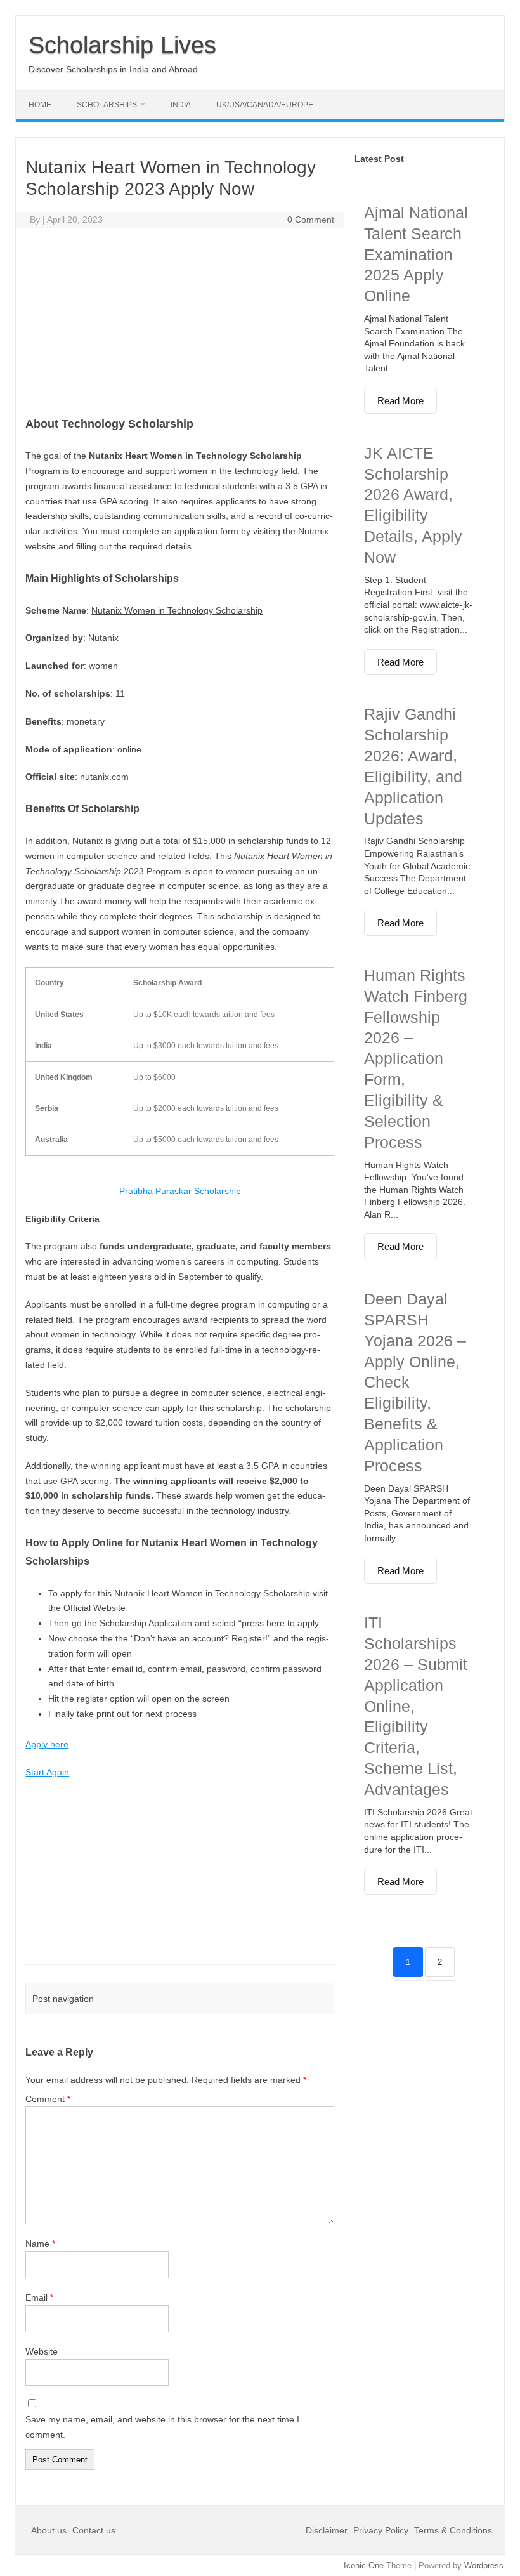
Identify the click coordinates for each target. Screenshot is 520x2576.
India (181, 105)
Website (42, 2351)
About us (50, 2530)
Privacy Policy (381, 2530)
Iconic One (364, 2566)
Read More (400, 401)
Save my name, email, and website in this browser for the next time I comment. (162, 2427)
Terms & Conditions (453, 2530)
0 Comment (311, 220)
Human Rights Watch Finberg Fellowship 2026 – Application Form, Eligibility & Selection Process (416, 1059)
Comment (48, 2099)
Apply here (47, 1744)
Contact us (94, 2530)
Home (40, 105)
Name (40, 2244)
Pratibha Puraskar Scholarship (180, 1191)
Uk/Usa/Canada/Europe (265, 105)
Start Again (47, 1772)
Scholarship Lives (122, 45)
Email (39, 2297)
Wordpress (484, 2566)
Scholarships (107, 105)
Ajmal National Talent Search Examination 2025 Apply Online (416, 254)
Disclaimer (328, 2530)
